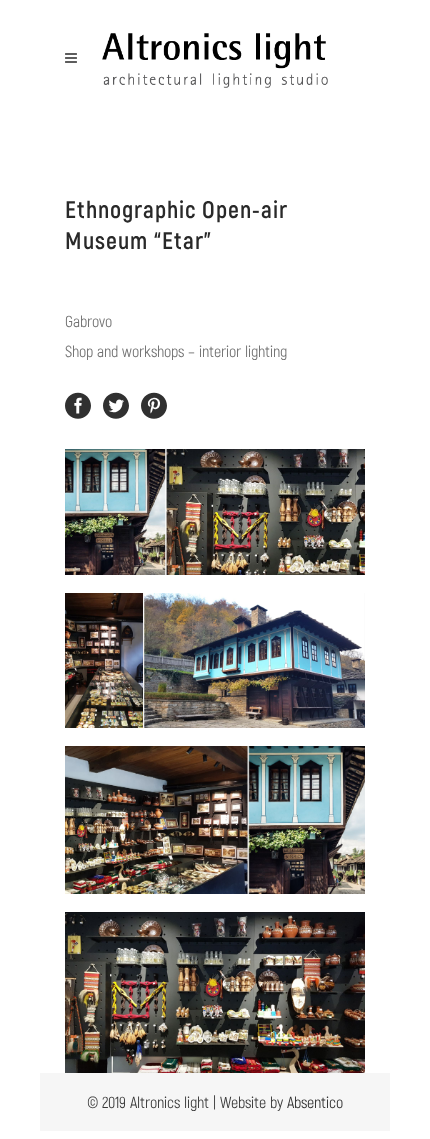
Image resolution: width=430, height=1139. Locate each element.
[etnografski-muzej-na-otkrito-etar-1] (215, 512)
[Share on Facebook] (78, 403)
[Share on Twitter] (116, 403)
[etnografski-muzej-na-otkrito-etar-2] (215, 660)
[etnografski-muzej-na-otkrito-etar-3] (215, 820)
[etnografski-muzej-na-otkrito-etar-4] (215, 992)
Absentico (315, 1101)
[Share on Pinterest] (154, 403)
